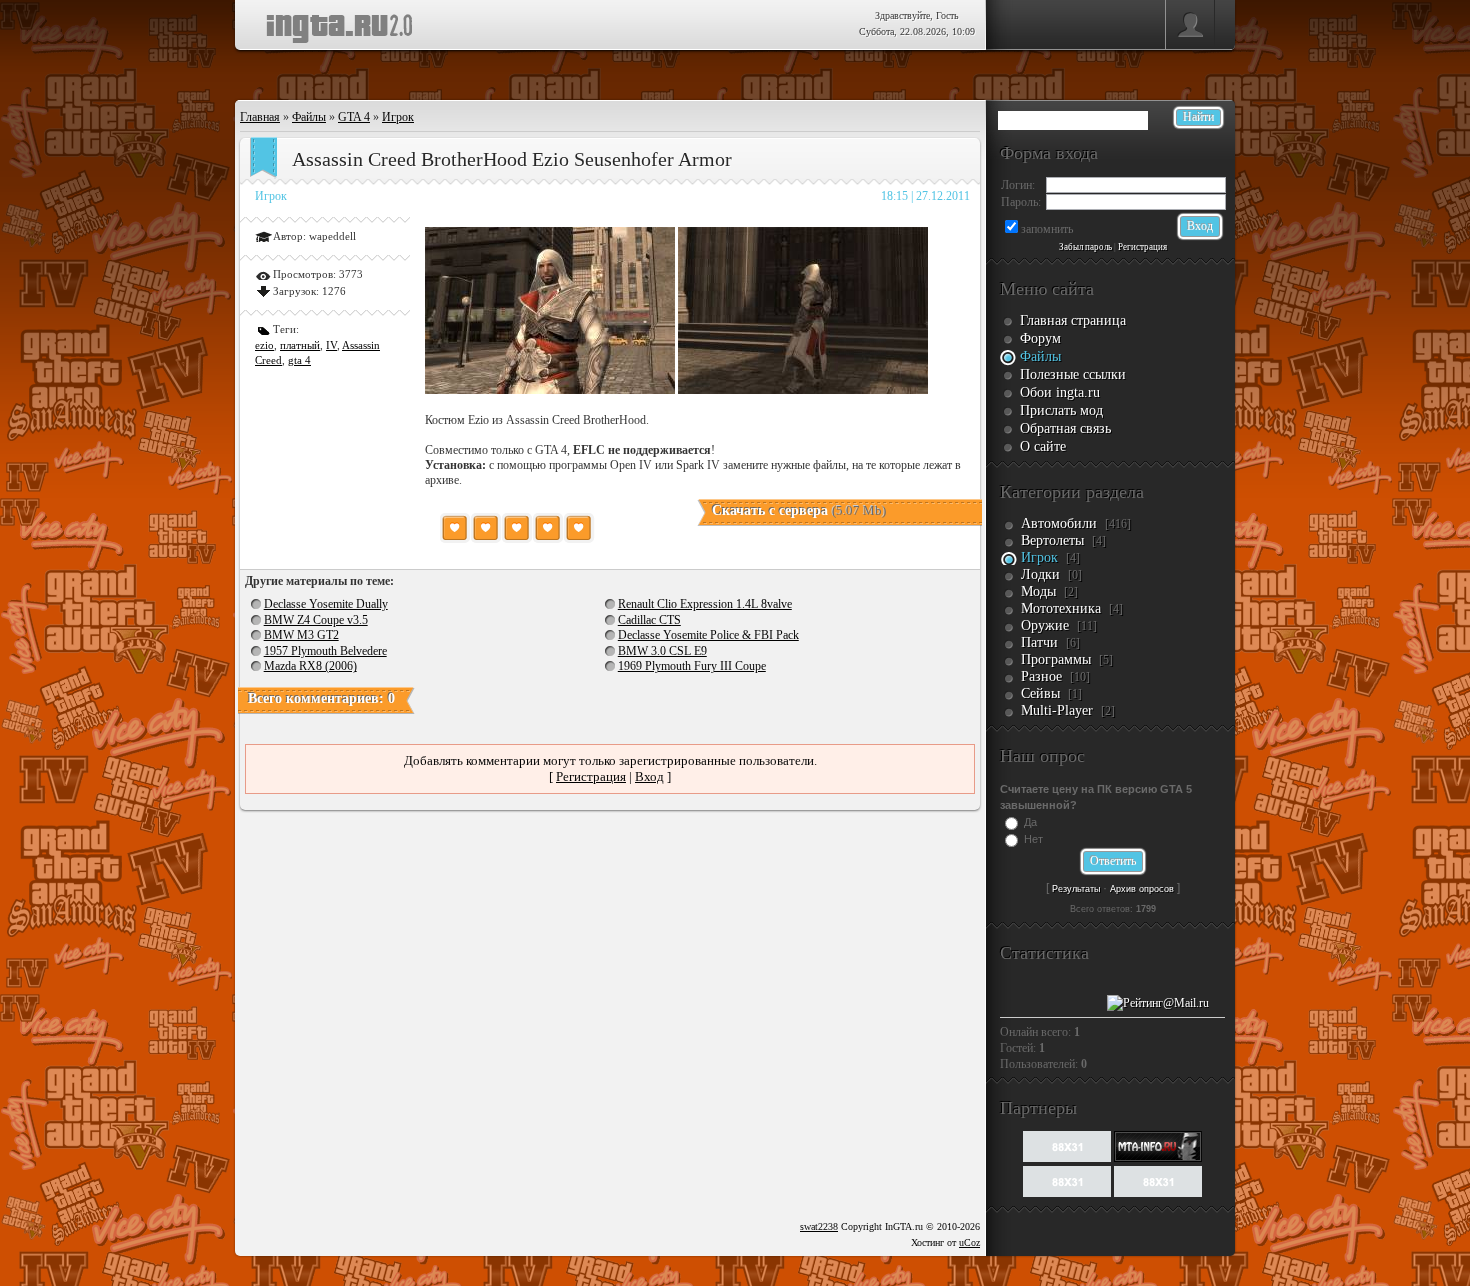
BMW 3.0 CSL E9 (662, 651)
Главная (260, 117)
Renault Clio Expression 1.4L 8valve (705, 604)
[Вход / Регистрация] (1190, 25)
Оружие (1045, 625)
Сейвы (1040, 693)
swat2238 (819, 1226)
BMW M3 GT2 (301, 635)
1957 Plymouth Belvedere (325, 651)
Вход (649, 776)
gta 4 (299, 360)
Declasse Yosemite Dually (326, 604)
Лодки (1040, 574)
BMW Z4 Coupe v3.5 (316, 620)
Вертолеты (1052, 540)
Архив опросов (1142, 889)
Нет (1033, 839)
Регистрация (591, 776)
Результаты (1076, 889)
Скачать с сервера (799, 510)
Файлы (309, 117)
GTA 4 (354, 117)
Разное (1041, 676)
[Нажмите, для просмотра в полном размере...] (550, 390)
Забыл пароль (1085, 247)
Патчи (1039, 642)
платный (300, 345)
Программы (1056, 659)
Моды (1038, 591)
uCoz (969, 1242)
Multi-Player (1057, 710)
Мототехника (1061, 608)
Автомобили (1059, 523)
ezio (264, 345)
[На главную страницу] (339, 22)
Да (1030, 822)
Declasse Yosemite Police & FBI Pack (708, 635)
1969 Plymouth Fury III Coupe (692, 666)
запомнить (1047, 229)
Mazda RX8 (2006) (310, 666)
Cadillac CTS (649, 620)
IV (331, 345)
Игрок (398, 117)
